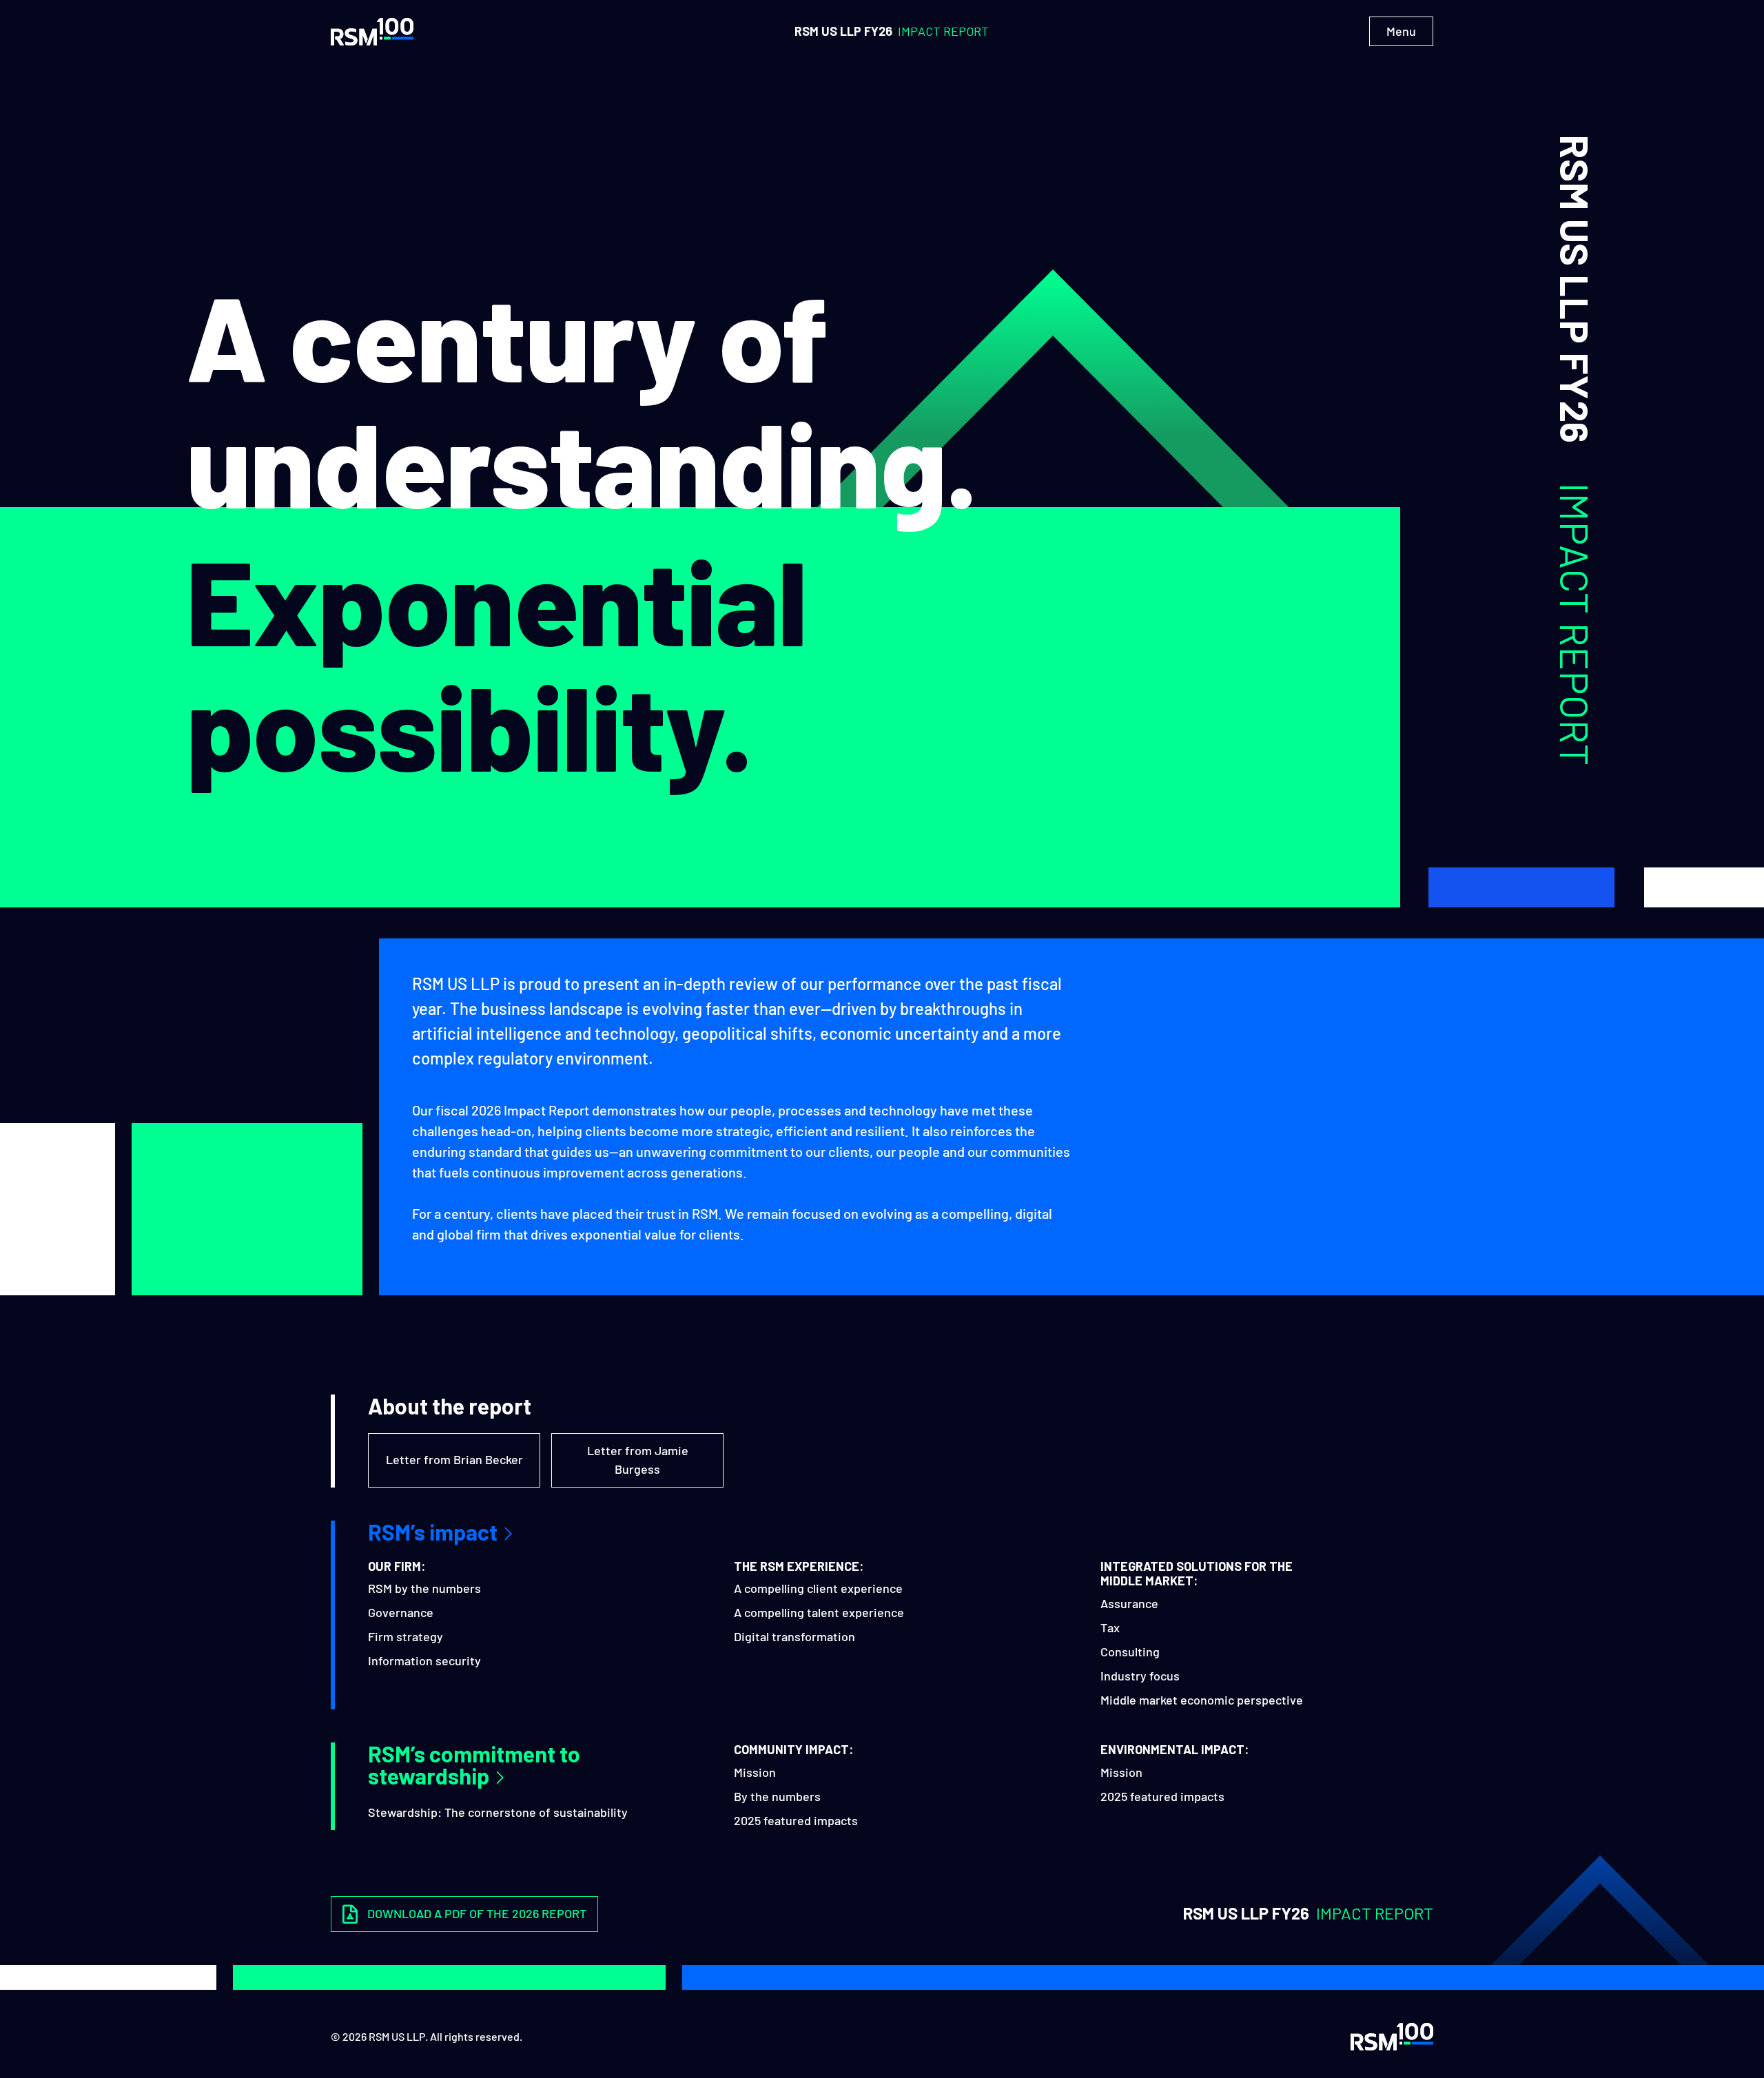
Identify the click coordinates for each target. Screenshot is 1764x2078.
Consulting (1130, 1652)
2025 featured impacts (796, 1820)
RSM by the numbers (424, 1588)
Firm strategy (406, 1636)
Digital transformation (794, 1636)
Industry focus (1140, 1676)
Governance (401, 1612)
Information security (424, 1660)
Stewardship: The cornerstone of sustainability (498, 1812)
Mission (755, 1772)
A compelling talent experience (819, 1612)
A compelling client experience (818, 1588)
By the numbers (777, 1796)
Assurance (1129, 1603)
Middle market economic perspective (1202, 1700)
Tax (1110, 1627)
